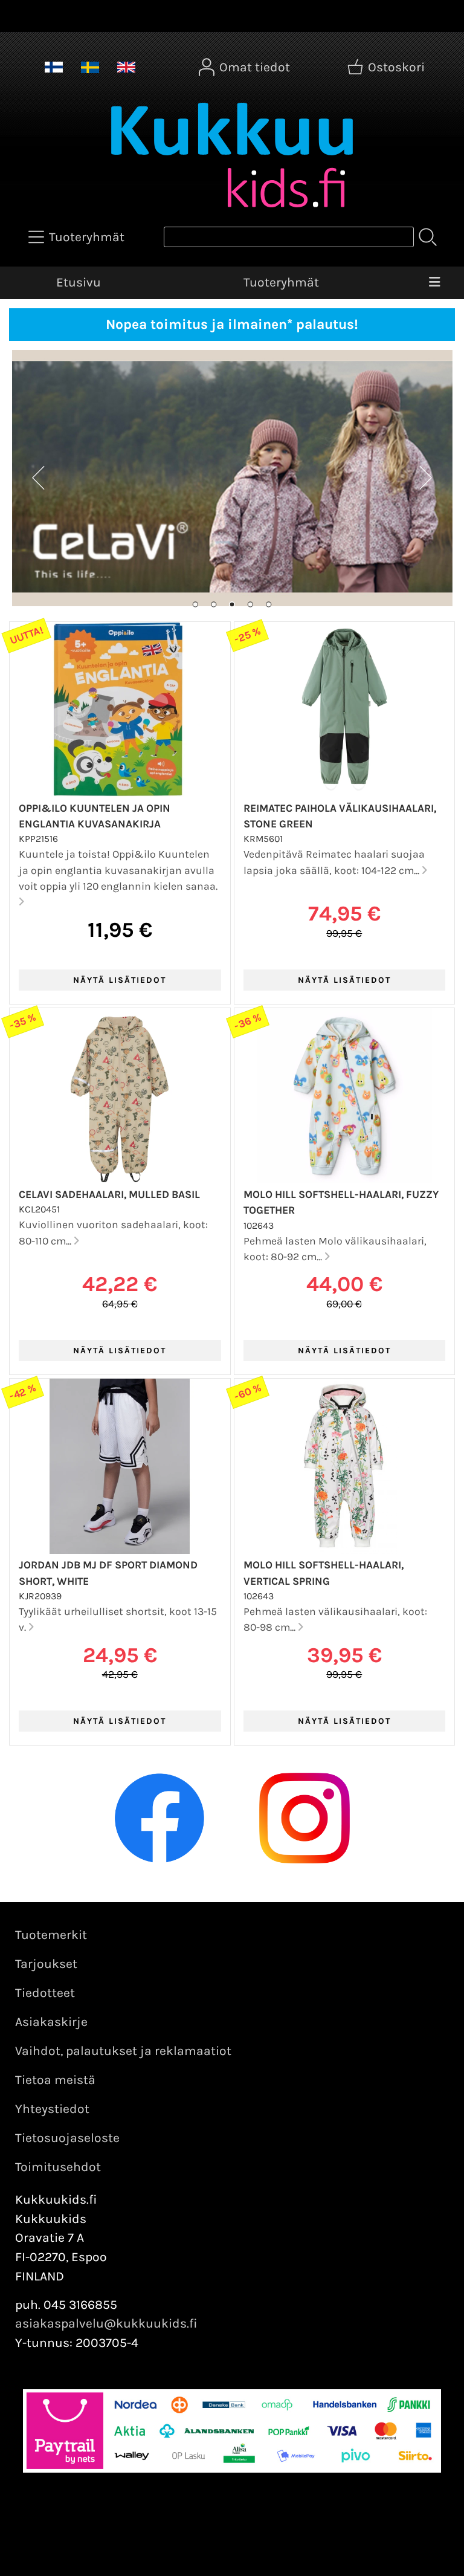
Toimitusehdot (58, 2167)
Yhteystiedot (52, 2109)
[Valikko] (434, 283)
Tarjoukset (46, 1964)
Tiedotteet (45, 1993)
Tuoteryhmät (281, 282)
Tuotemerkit (51, 1935)
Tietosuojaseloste (67, 2138)
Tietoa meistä (55, 2080)
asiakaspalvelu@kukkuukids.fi (106, 2323)
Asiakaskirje (51, 2022)
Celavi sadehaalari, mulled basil (109, 1194)
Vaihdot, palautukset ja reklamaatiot (123, 2051)
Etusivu (79, 282)
